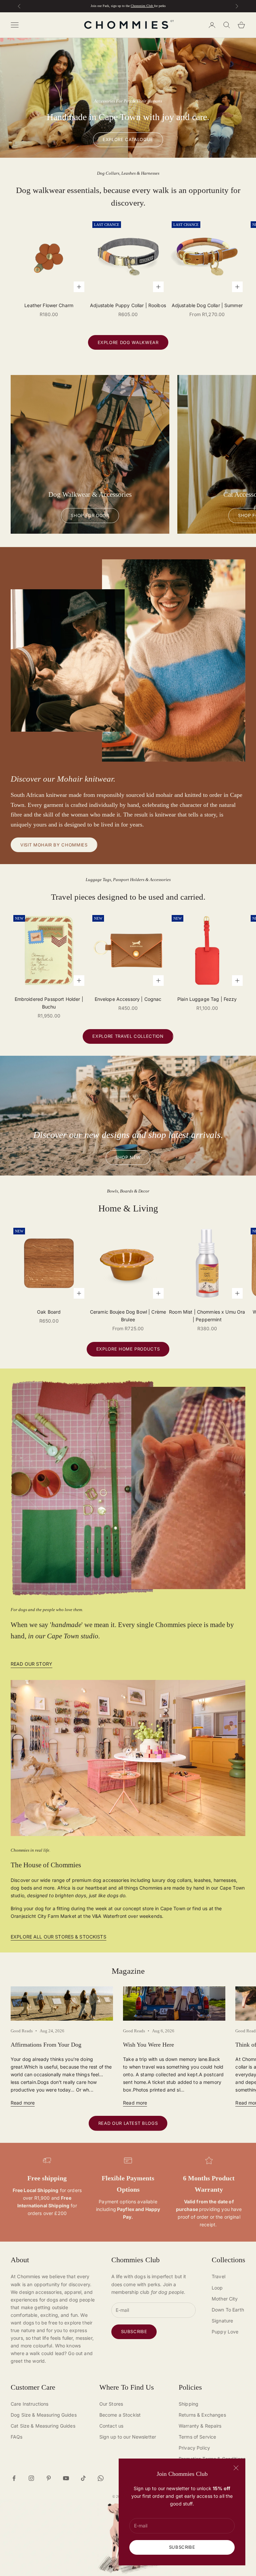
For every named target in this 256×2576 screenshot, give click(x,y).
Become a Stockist (120, 2415)
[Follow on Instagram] (31, 2478)
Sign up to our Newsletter (128, 2437)
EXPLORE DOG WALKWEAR (128, 342)
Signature (222, 2321)
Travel (218, 2276)
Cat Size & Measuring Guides (43, 2426)
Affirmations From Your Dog (46, 2045)
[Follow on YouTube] (66, 2478)
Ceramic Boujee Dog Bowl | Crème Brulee (128, 1316)
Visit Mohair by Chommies (54, 845)
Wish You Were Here (148, 2045)
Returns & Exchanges (202, 2415)
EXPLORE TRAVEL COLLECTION (128, 1036)
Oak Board (49, 1312)
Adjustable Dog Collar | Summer (207, 305)
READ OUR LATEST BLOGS (128, 2123)
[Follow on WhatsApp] (101, 2478)
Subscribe (182, 2547)
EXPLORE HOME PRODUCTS (128, 1349)
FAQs (17, 2437)
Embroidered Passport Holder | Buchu (49, 1003)
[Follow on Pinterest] (49, 2478)
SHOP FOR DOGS (90, 515)
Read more (23, 2103)
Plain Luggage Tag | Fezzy (207, 999)
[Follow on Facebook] (14, 2478)
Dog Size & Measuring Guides (44, 2415)
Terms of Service (197, 2437)
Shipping (188, 2404)
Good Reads (22, 2031)
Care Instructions (29, 2404)
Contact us (111, 2426)
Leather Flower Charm (49, 305)
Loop (217, 2288)
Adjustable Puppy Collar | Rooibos (128, 305)
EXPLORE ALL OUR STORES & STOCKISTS (58, 1937)
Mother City (225, 2299)
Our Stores (111, 2404)
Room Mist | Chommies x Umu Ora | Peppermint (207, 1316)
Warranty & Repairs (200, 2426)
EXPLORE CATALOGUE (128, 139)
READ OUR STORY (31, 1664)
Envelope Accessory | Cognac (128, 999)
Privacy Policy (194, 2448)
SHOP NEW (128, 1157)
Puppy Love (225, 2332)
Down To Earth (228, 2310)
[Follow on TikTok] (83, 2478)
